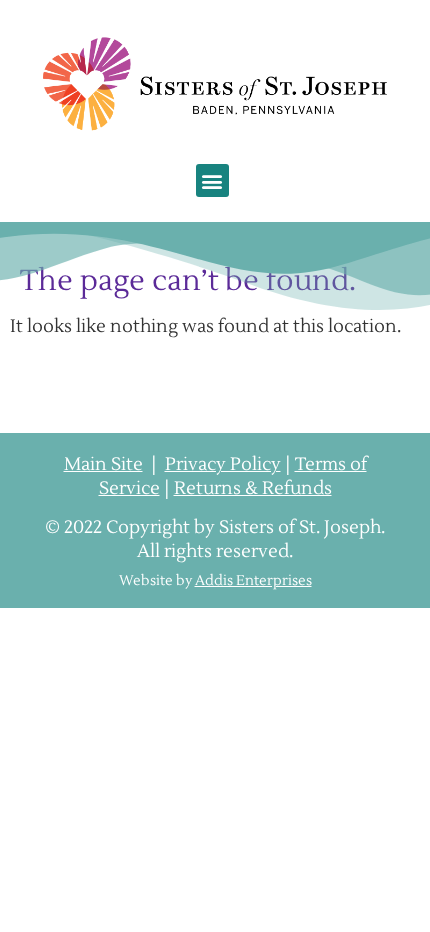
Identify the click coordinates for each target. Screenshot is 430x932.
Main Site (103, 464)
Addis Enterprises (253, 580)
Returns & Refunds (253, 488)
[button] (212, 180)
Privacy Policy (223, 464)
